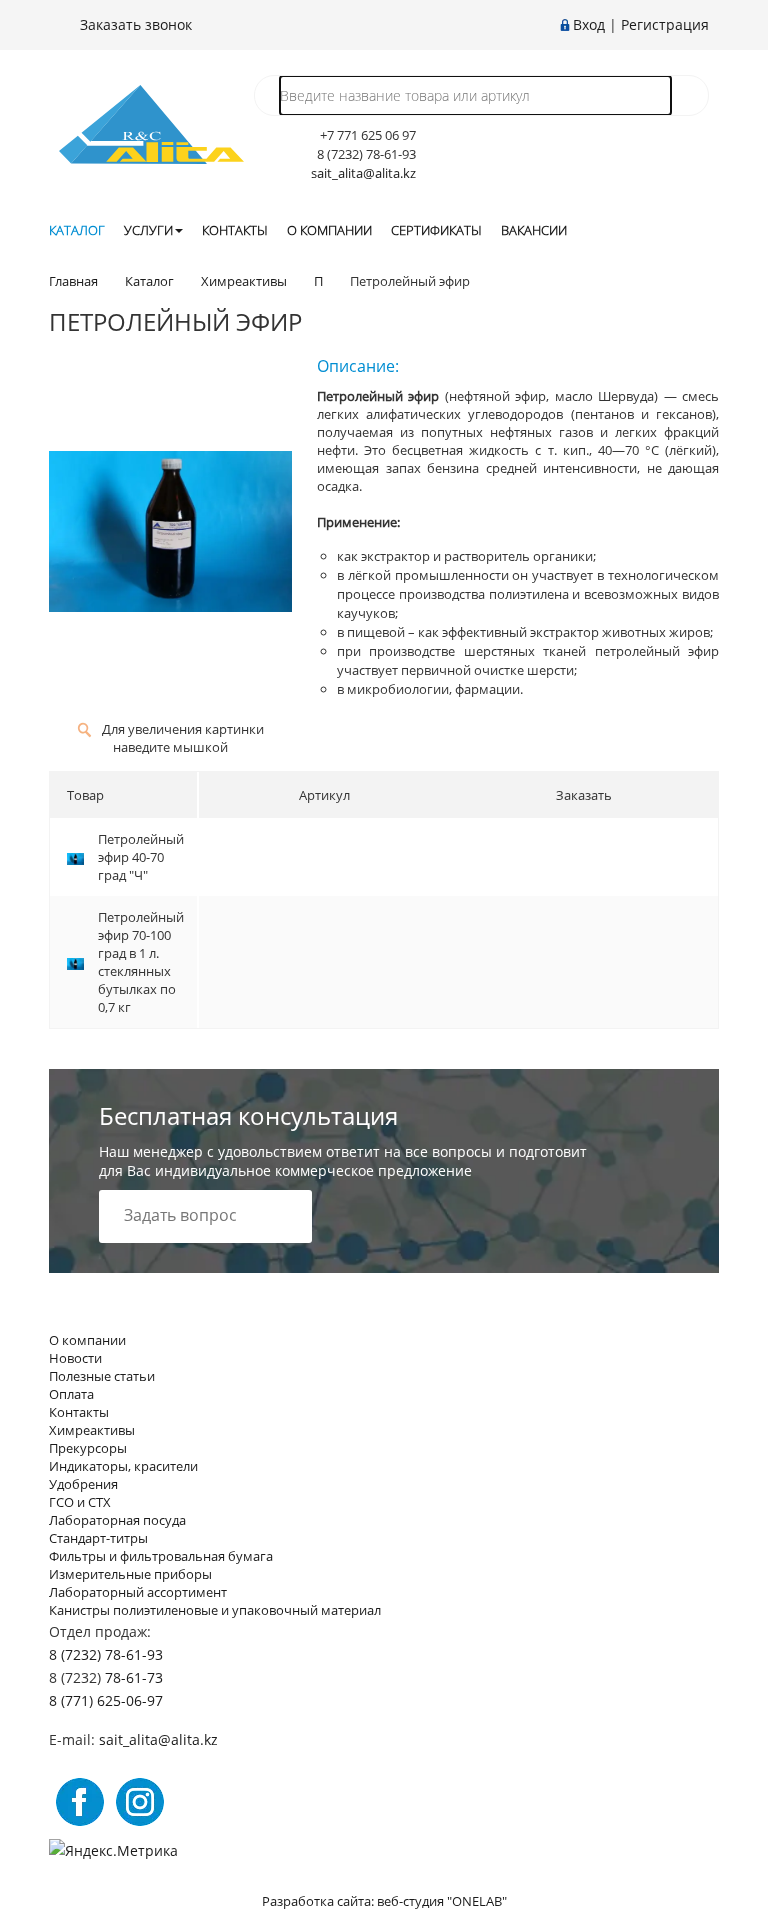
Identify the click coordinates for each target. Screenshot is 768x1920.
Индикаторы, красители (123, 1466)
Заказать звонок (134, 24)
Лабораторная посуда (117, 1520)
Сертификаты (436, 230)
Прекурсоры (88, 1448)
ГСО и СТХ (80, 1502)
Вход (589, 24)
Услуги (148, 230)
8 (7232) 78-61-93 (106, 1654)
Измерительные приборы (130, 1574)
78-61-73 (134, 1677)
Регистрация (665, 24)
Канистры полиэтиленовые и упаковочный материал (215, 1610)
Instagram (140, 1802)
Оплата (71, 1394)
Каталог (77, 230)
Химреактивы (92, 1430)
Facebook (80, 1802)
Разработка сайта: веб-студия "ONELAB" (384, 1901)
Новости (75, 1358)
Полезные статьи (102, 1376)
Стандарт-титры (98, 1538)
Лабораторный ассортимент (138, 1592)
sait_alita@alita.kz (363, 173)
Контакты (235, 230)
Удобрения (83, 1484)
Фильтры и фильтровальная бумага (161, 1556)
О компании (329, 230)
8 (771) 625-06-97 (106, 1700)
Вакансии (534, 230)
